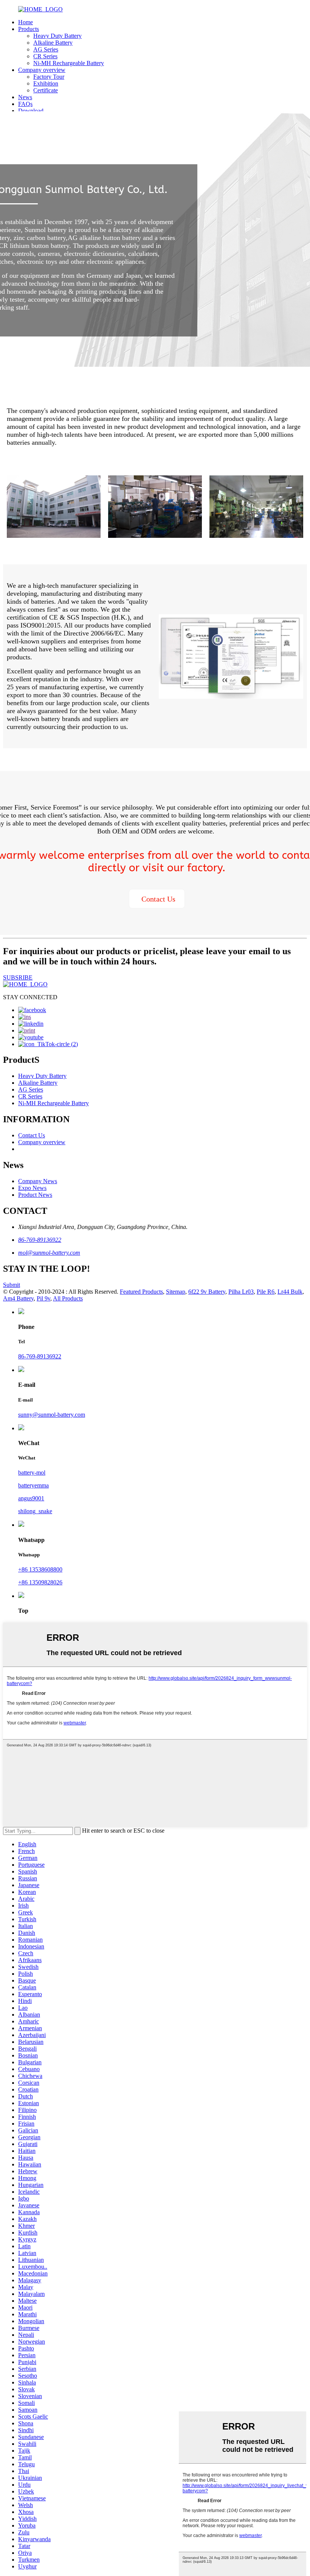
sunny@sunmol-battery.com (52, 1415)
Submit (12, 1285)
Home (26, 22)
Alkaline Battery (53, 43)
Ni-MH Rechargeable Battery (69, 63)
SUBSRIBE (18, 977)
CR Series (45, 56)
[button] (157, 899)
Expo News (32, 1188)
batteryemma (33, 1485)
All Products (68, 1298)
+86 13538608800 (40, 1569)
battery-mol (32, 1473)
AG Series (46, 49)
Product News (35, 1195)
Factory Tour (49, 77)
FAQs (25, 104)
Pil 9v (43, 1298)
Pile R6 (266, 1292)
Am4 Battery (18, 1298)
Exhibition (46, 83)
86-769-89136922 (40, 1240)
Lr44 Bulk (290, 1292)
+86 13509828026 (40, 1582)
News (25, 97)
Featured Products (141, 1292)
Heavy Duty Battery (57, 36)
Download (31, 111)
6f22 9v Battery (207, 1292)
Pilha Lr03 (241, 1292)
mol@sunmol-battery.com (49, 1253)
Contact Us (32, 1135)
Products (29, 29)
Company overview (42, 70)
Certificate (46, 90)
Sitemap (176, 1292)
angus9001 (31, 1498)
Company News (38, 1181)
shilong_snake (35, 1511)
